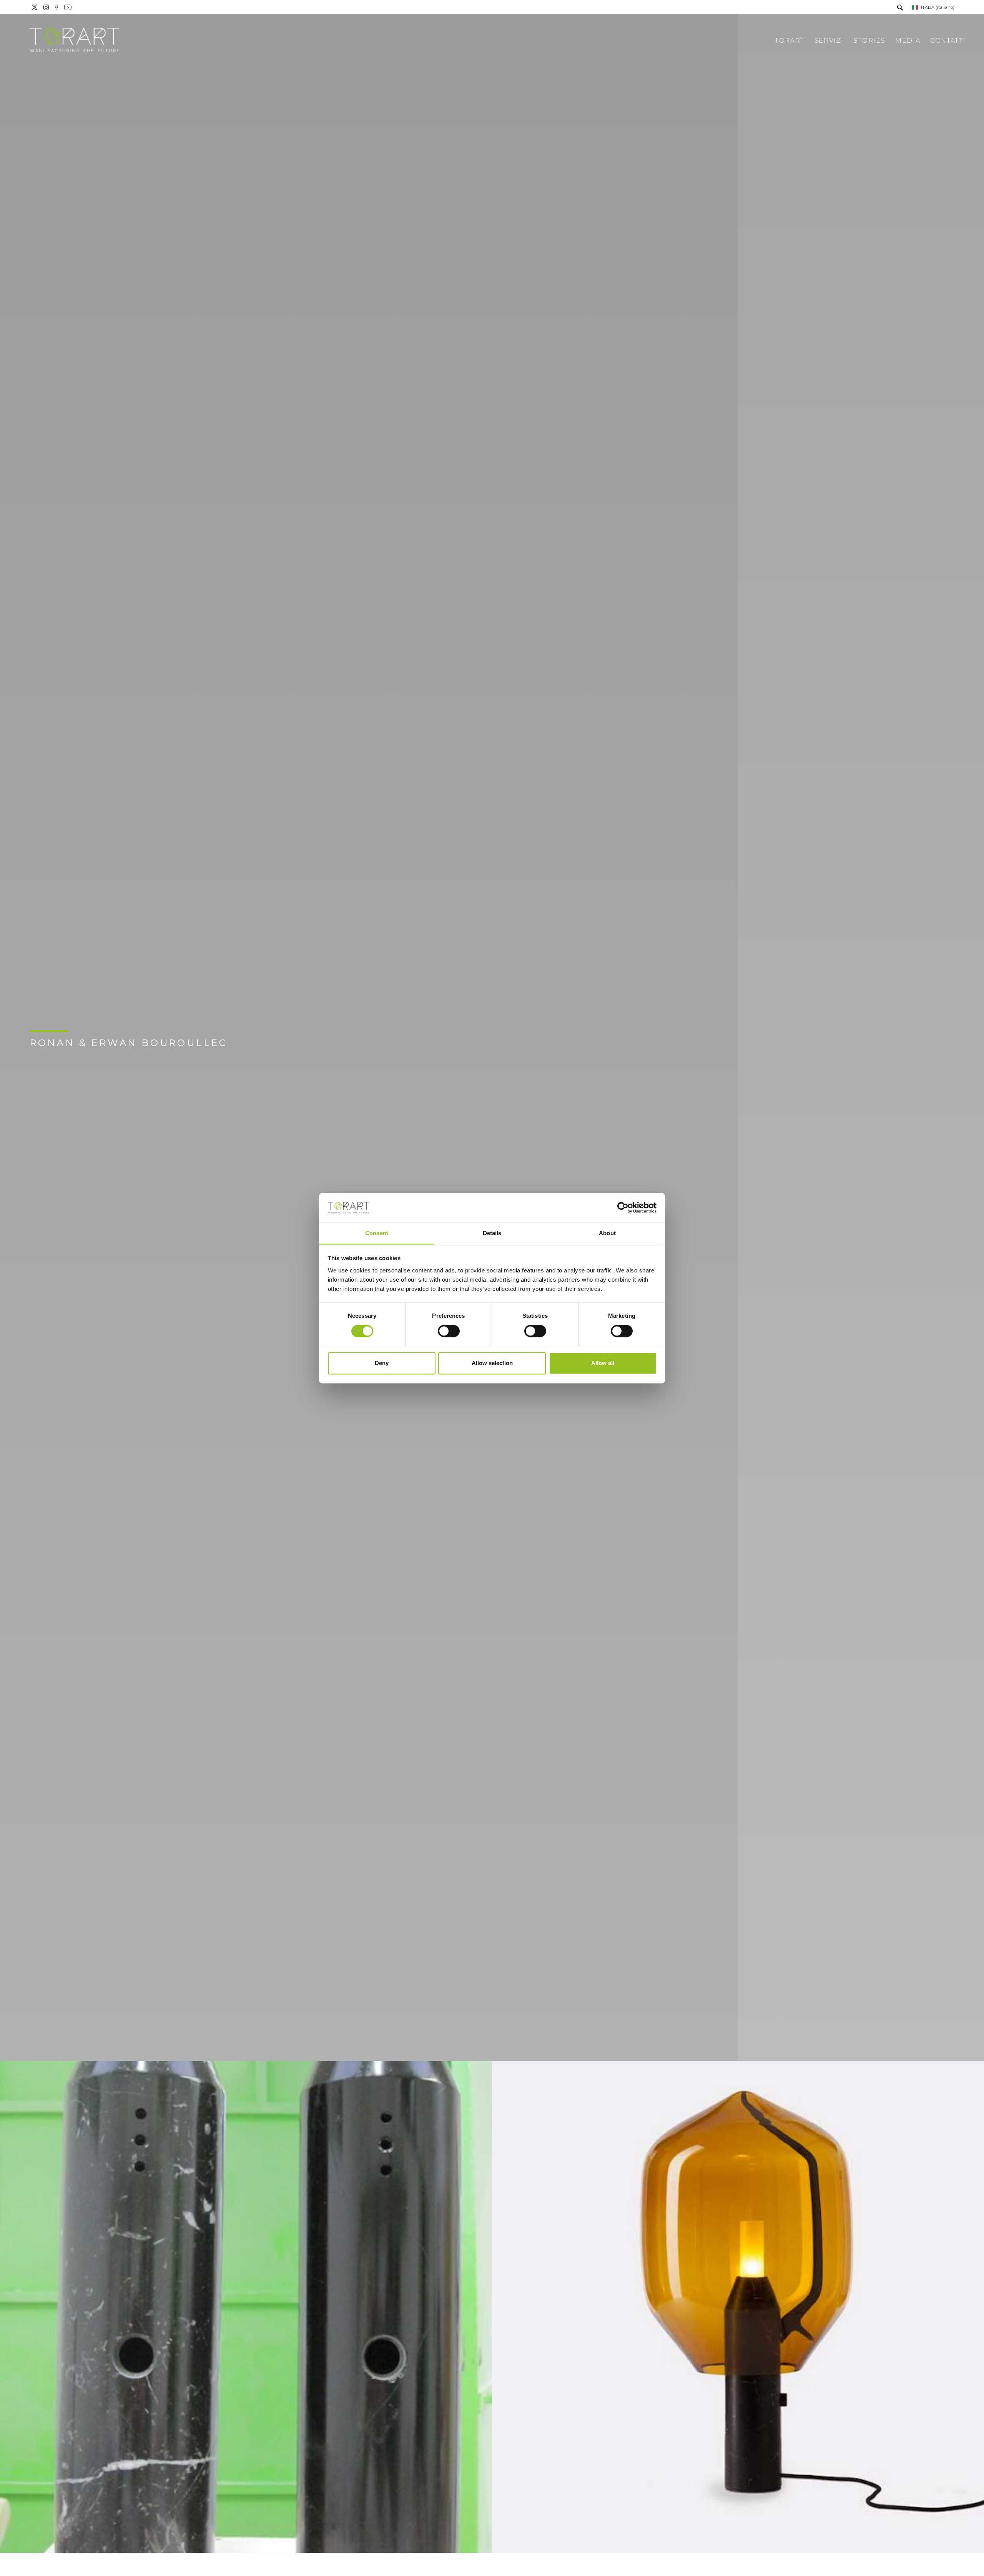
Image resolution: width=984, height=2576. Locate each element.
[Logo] (75, 41)
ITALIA (938, 7)
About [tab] (607, 1233)
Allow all (603, 1363)
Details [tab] (492, 1233)
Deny (382, 1363)
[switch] (449, 1331)
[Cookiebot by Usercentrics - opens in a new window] (623, 1207)
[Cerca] (900, 8)
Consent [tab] (377, 1233)
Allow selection (492, 1363)
